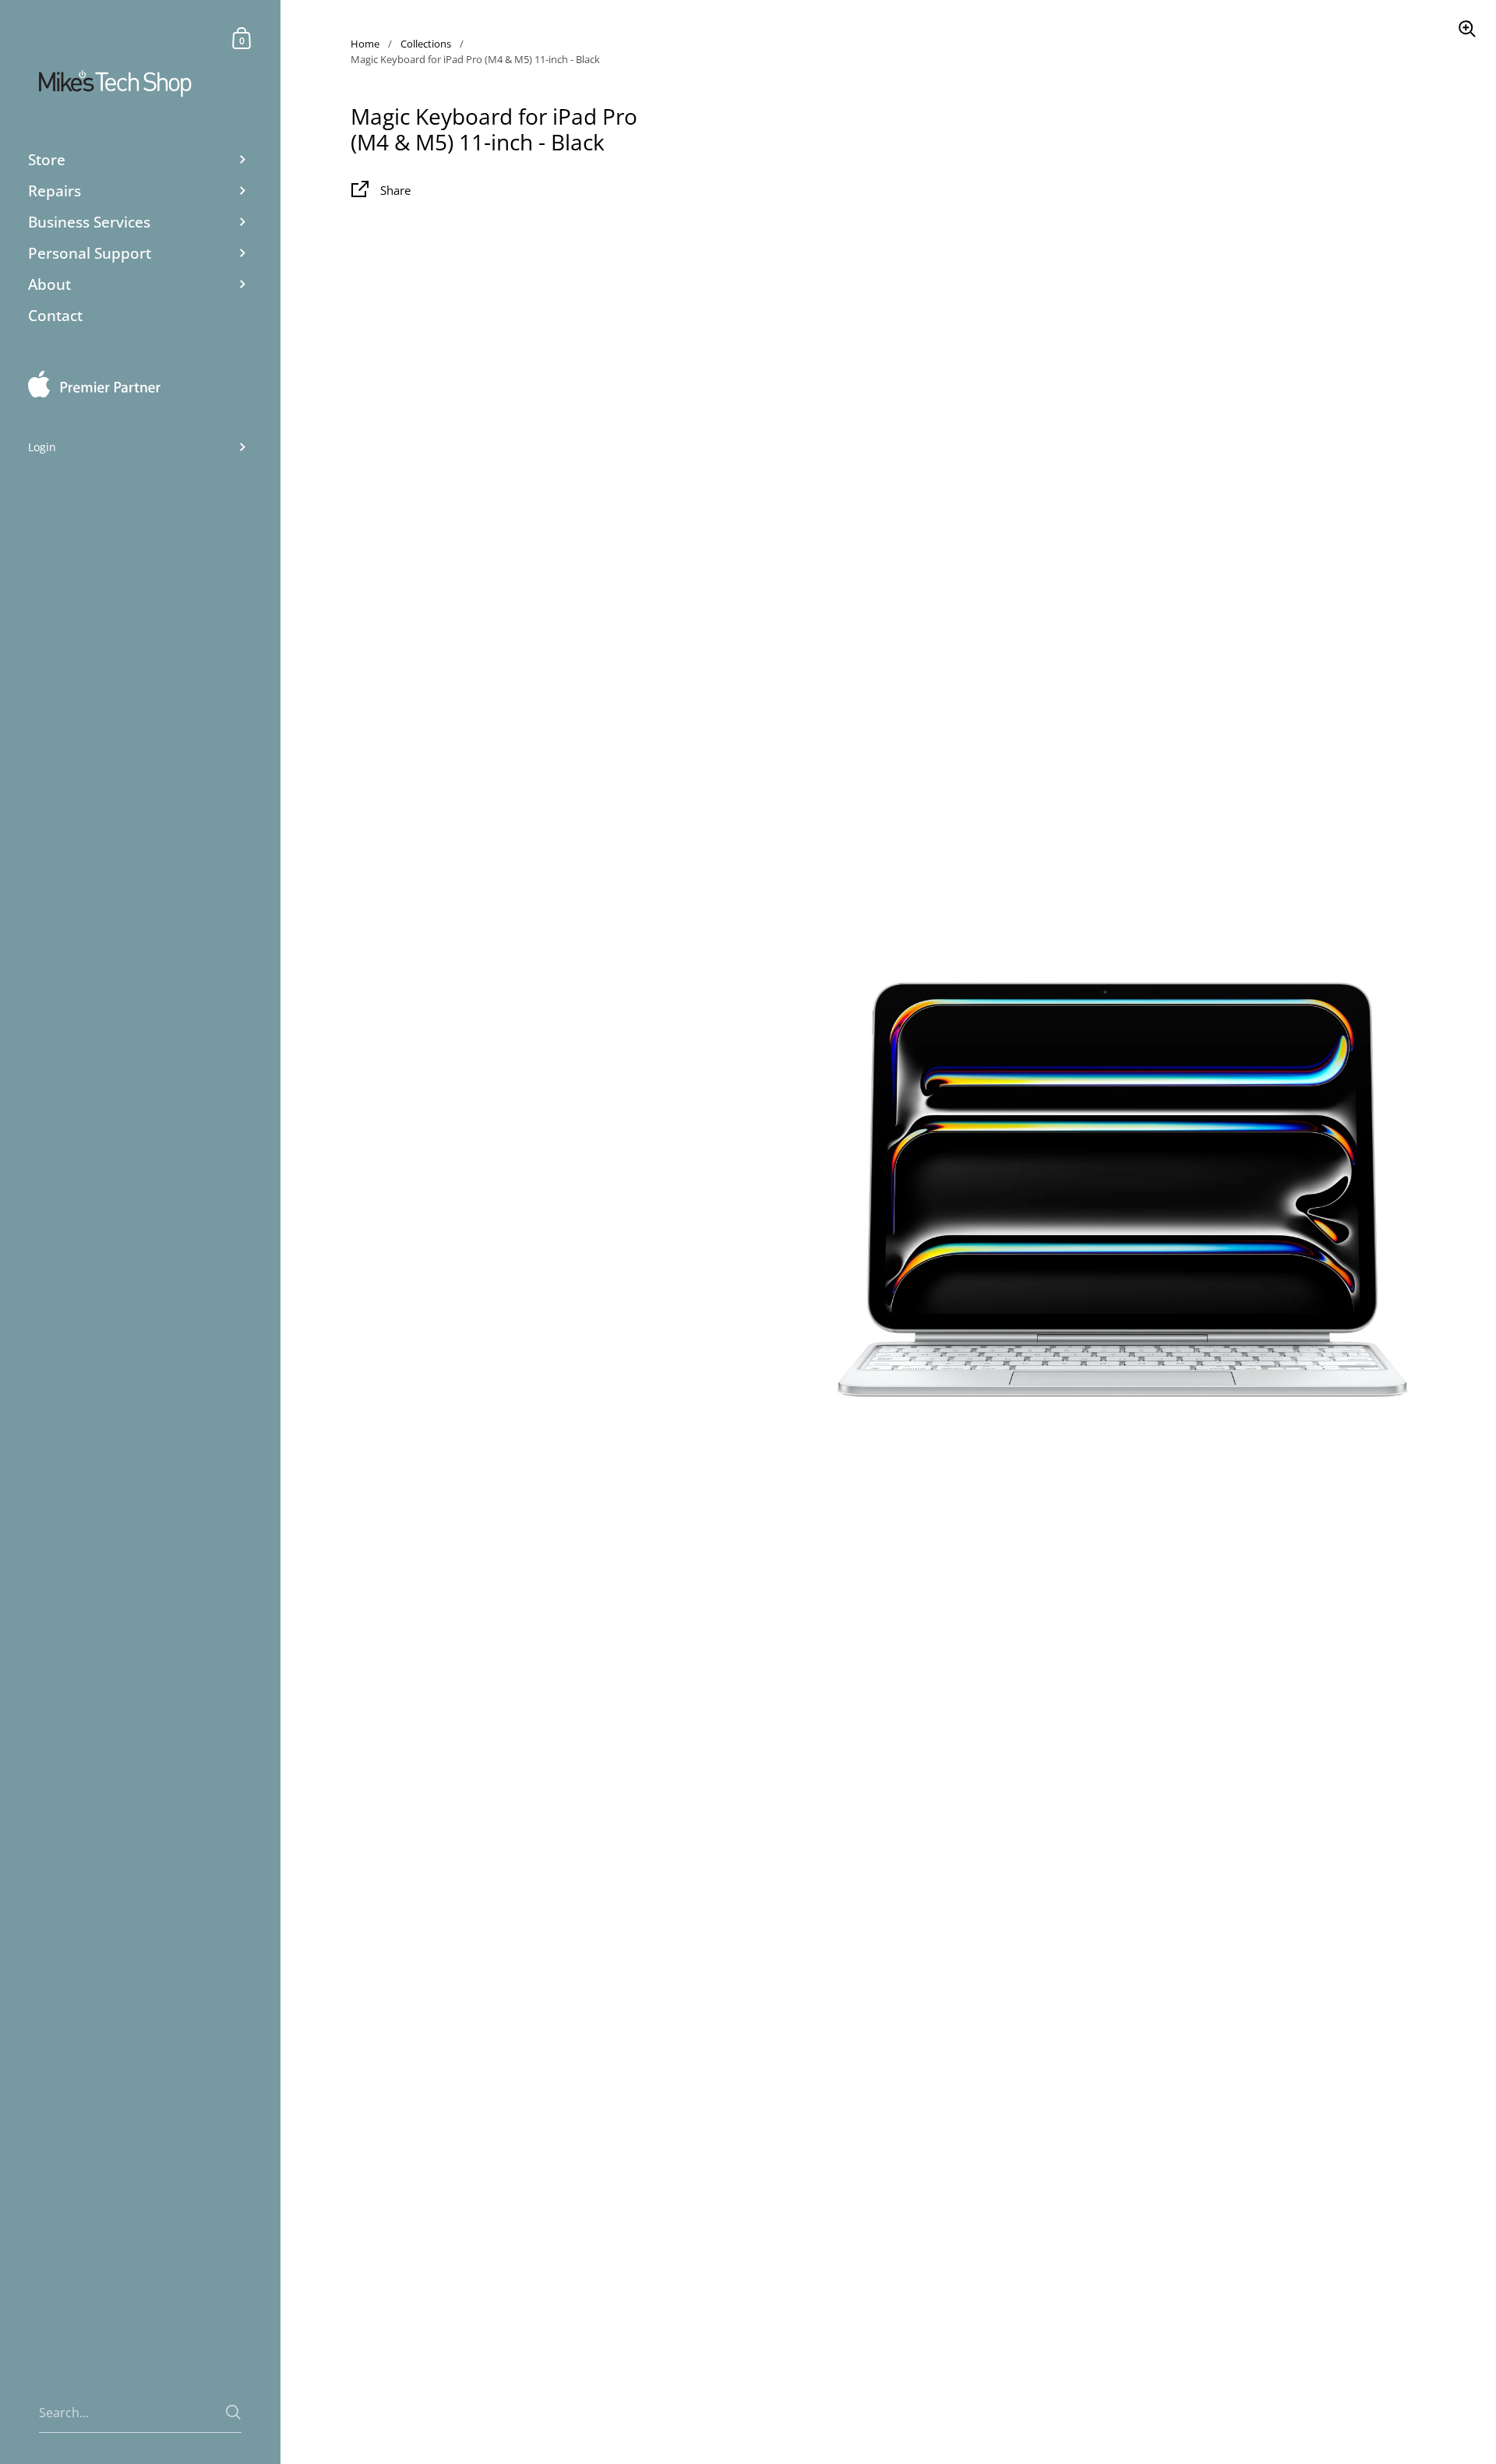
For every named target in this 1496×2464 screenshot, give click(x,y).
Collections (426, 44)
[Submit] (233, 2412)
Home (365, 44)
